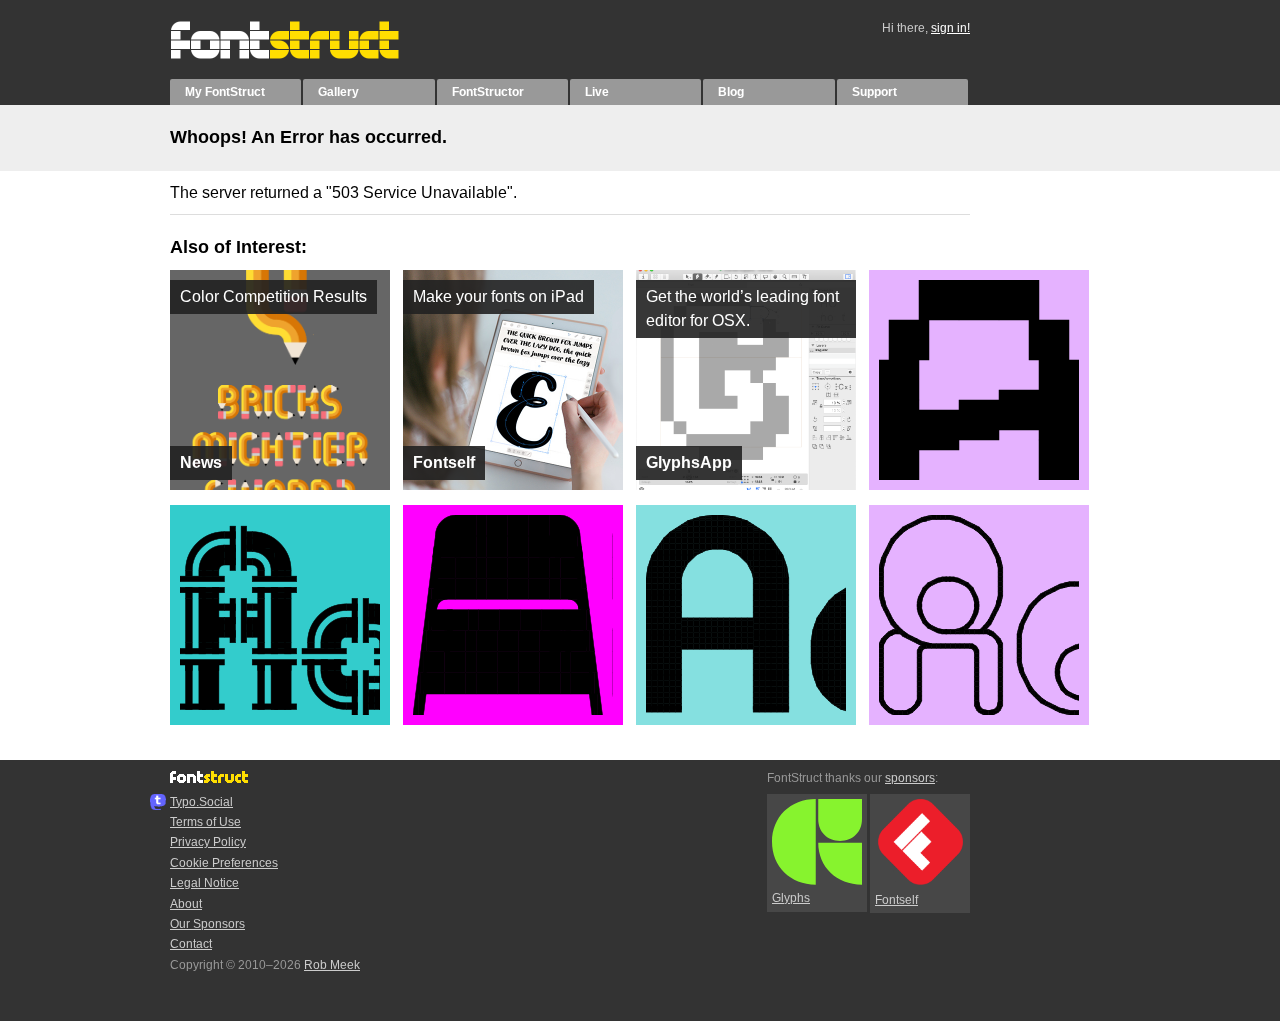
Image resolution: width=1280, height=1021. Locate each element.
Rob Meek (332, 965)
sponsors (910, 778)
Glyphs (791, 898)
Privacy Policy (208, 842)
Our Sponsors (207, 924)
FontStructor (488, 92)
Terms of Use (205, 822)
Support (874, 92)
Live (597, 92)
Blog (731, 92)
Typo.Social (201, 802)
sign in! (950, 28)
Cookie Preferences (224, 863)
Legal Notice (204, 883)
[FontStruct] (305, 55)
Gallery (338, 92)
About (186, 904)
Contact (191, 944)
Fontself (896, 900)
